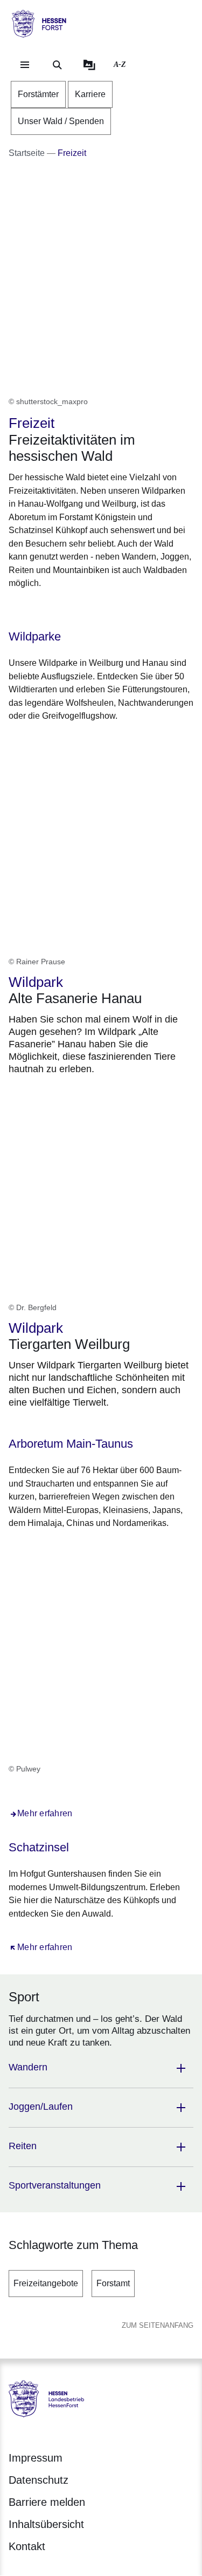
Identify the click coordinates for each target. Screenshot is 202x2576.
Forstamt (113, 2283)
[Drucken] (101, 610)
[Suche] (57, 65)
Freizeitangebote (46, 2283)
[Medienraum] (89, 65)
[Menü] (25, 65)
